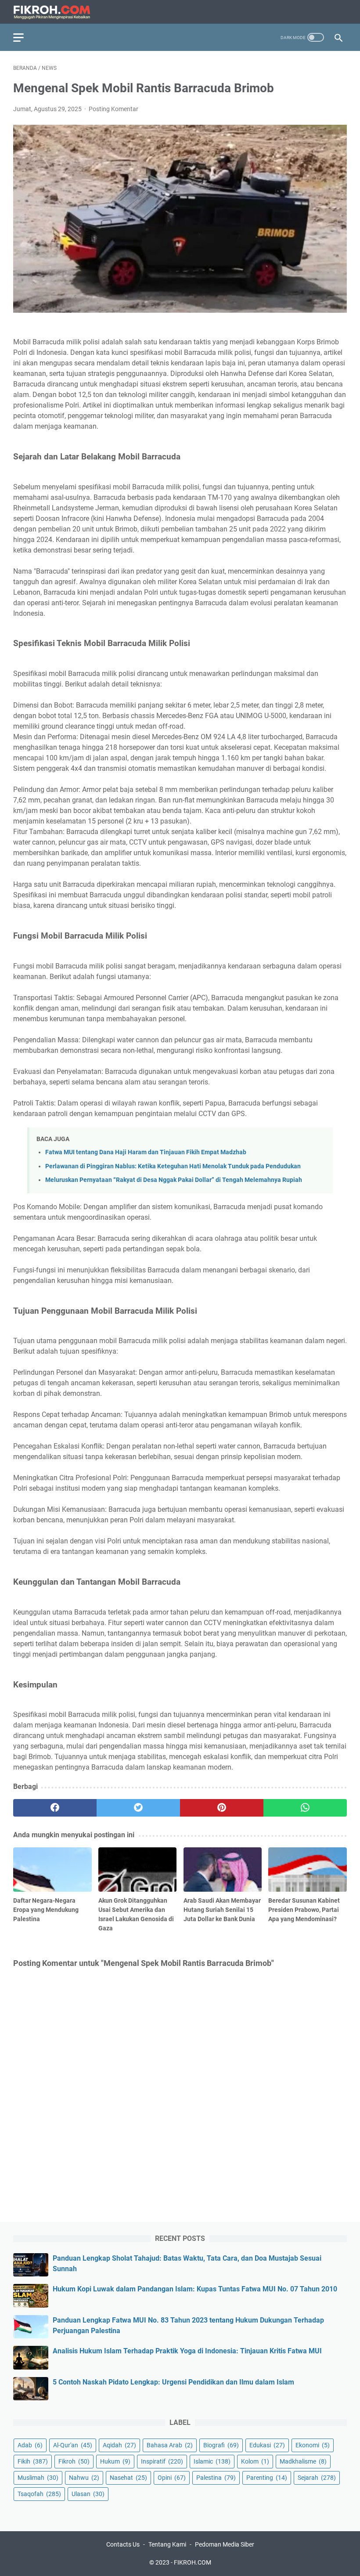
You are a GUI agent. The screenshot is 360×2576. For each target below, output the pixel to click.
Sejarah (317, 2478)
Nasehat (128, 2478)
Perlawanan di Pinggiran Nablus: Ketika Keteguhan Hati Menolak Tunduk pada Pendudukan (173, 1166)
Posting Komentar (113, 109)
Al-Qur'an (73, 2445)
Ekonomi (313, 2445)
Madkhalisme (303, 2461)
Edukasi (267, 2445)
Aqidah (119, 2445)
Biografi (221, 2445)
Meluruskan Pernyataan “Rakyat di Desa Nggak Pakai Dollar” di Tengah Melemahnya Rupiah (174, 1180)
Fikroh (74, 2461)
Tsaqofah (39, 2494)
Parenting (267, 2478)
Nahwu (84, 2478)
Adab (30, 2445)
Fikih (33, 2461)
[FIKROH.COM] (57, 12)
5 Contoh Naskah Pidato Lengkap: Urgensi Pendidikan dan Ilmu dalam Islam (173, 2382)
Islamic (212, 2461)
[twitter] (138, 1808)
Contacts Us (123, 2544)
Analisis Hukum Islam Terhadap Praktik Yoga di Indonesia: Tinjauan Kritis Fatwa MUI (187, 2351)
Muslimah (38, 2478)
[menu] (24, 37)
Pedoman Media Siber (225, 2544)
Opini (172, 2478)
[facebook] (55, 1808)
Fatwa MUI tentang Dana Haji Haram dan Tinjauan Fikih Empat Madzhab (146, 1152)
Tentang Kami (167, 2544)
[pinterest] (222, 1808)
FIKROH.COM (193, 2562)
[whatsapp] (305, 1808)
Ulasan (88, 2494)
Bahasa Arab (170, 2445)
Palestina (216, 2478)
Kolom (255, 2461)
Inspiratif (162, 2461)
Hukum (115, 2461)
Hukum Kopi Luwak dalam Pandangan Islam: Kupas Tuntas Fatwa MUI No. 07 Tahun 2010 (195, 2289)
